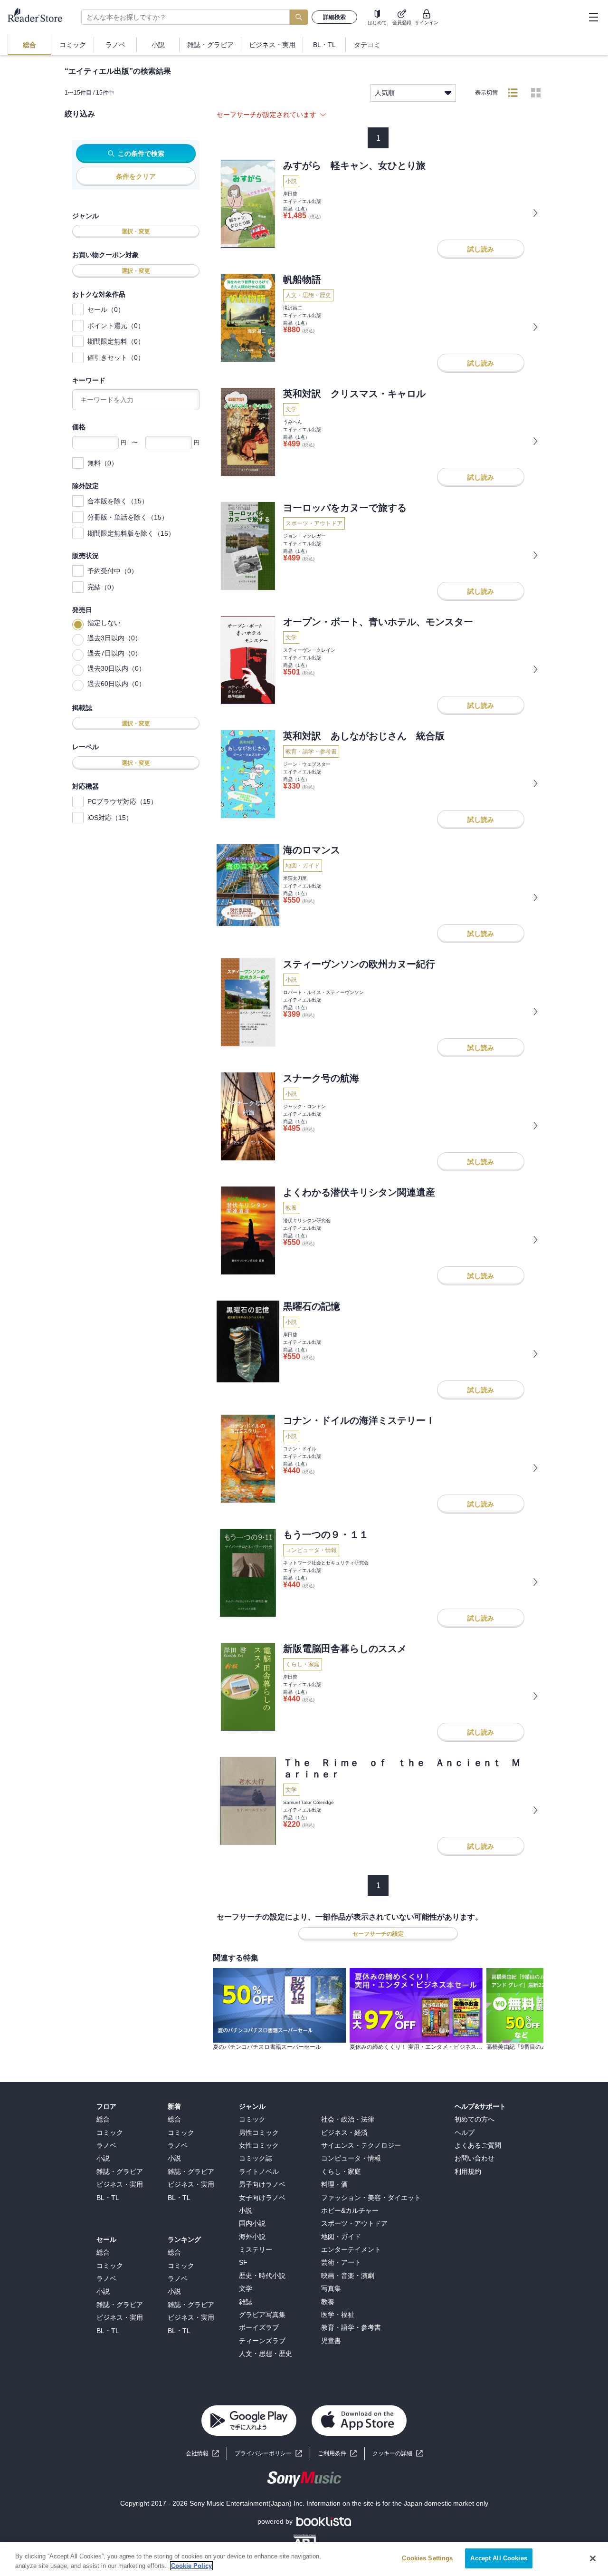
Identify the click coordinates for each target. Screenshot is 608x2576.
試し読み (481, 249)
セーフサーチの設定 (378, 1934)
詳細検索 (334, 17)
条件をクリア (136, 176)
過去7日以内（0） (114, 653)
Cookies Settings (427, 2558)
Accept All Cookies (499, 2558)
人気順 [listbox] (385, 93)
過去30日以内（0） (116, 668)
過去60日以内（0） (116, 684)
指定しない (104, 623)
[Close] (593, 2558)
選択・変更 (136, 232)
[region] (304, 2559)
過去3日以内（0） (114, 638)
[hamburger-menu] (593, 17)
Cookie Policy (191, 2566)
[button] (398, 2454)
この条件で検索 (141, 154)
